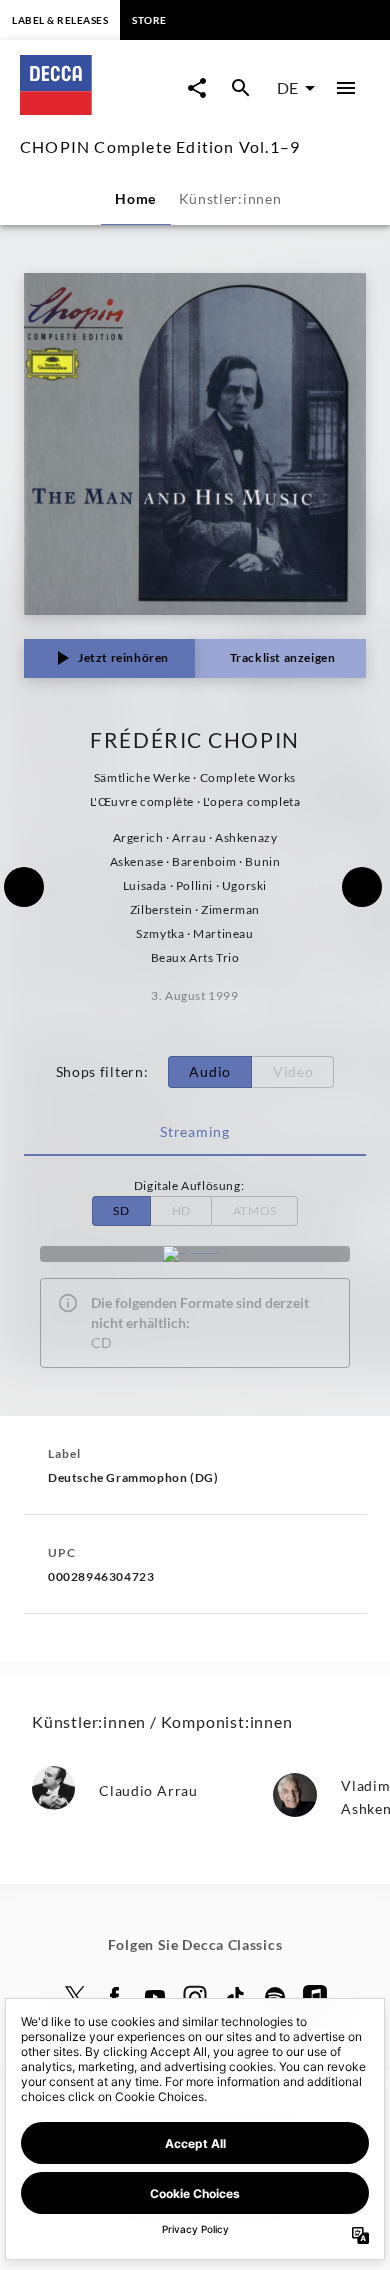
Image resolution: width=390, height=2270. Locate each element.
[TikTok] (235, 1997)
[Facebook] (115, 1997)
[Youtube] (155, 1997)
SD (121, 1210)
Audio (210, 1071)
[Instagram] (195, 1997)
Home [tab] (135, 198)
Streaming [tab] (194, 1131)
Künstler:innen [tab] (230, 198)
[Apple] (315, 1997)
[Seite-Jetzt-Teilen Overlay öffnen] (197, 88)
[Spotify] (195, 1254)
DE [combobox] (287, 87)
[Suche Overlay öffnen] (241, 88)
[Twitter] (75, 1997)
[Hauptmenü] (346, 88)
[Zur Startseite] (98, 108)
